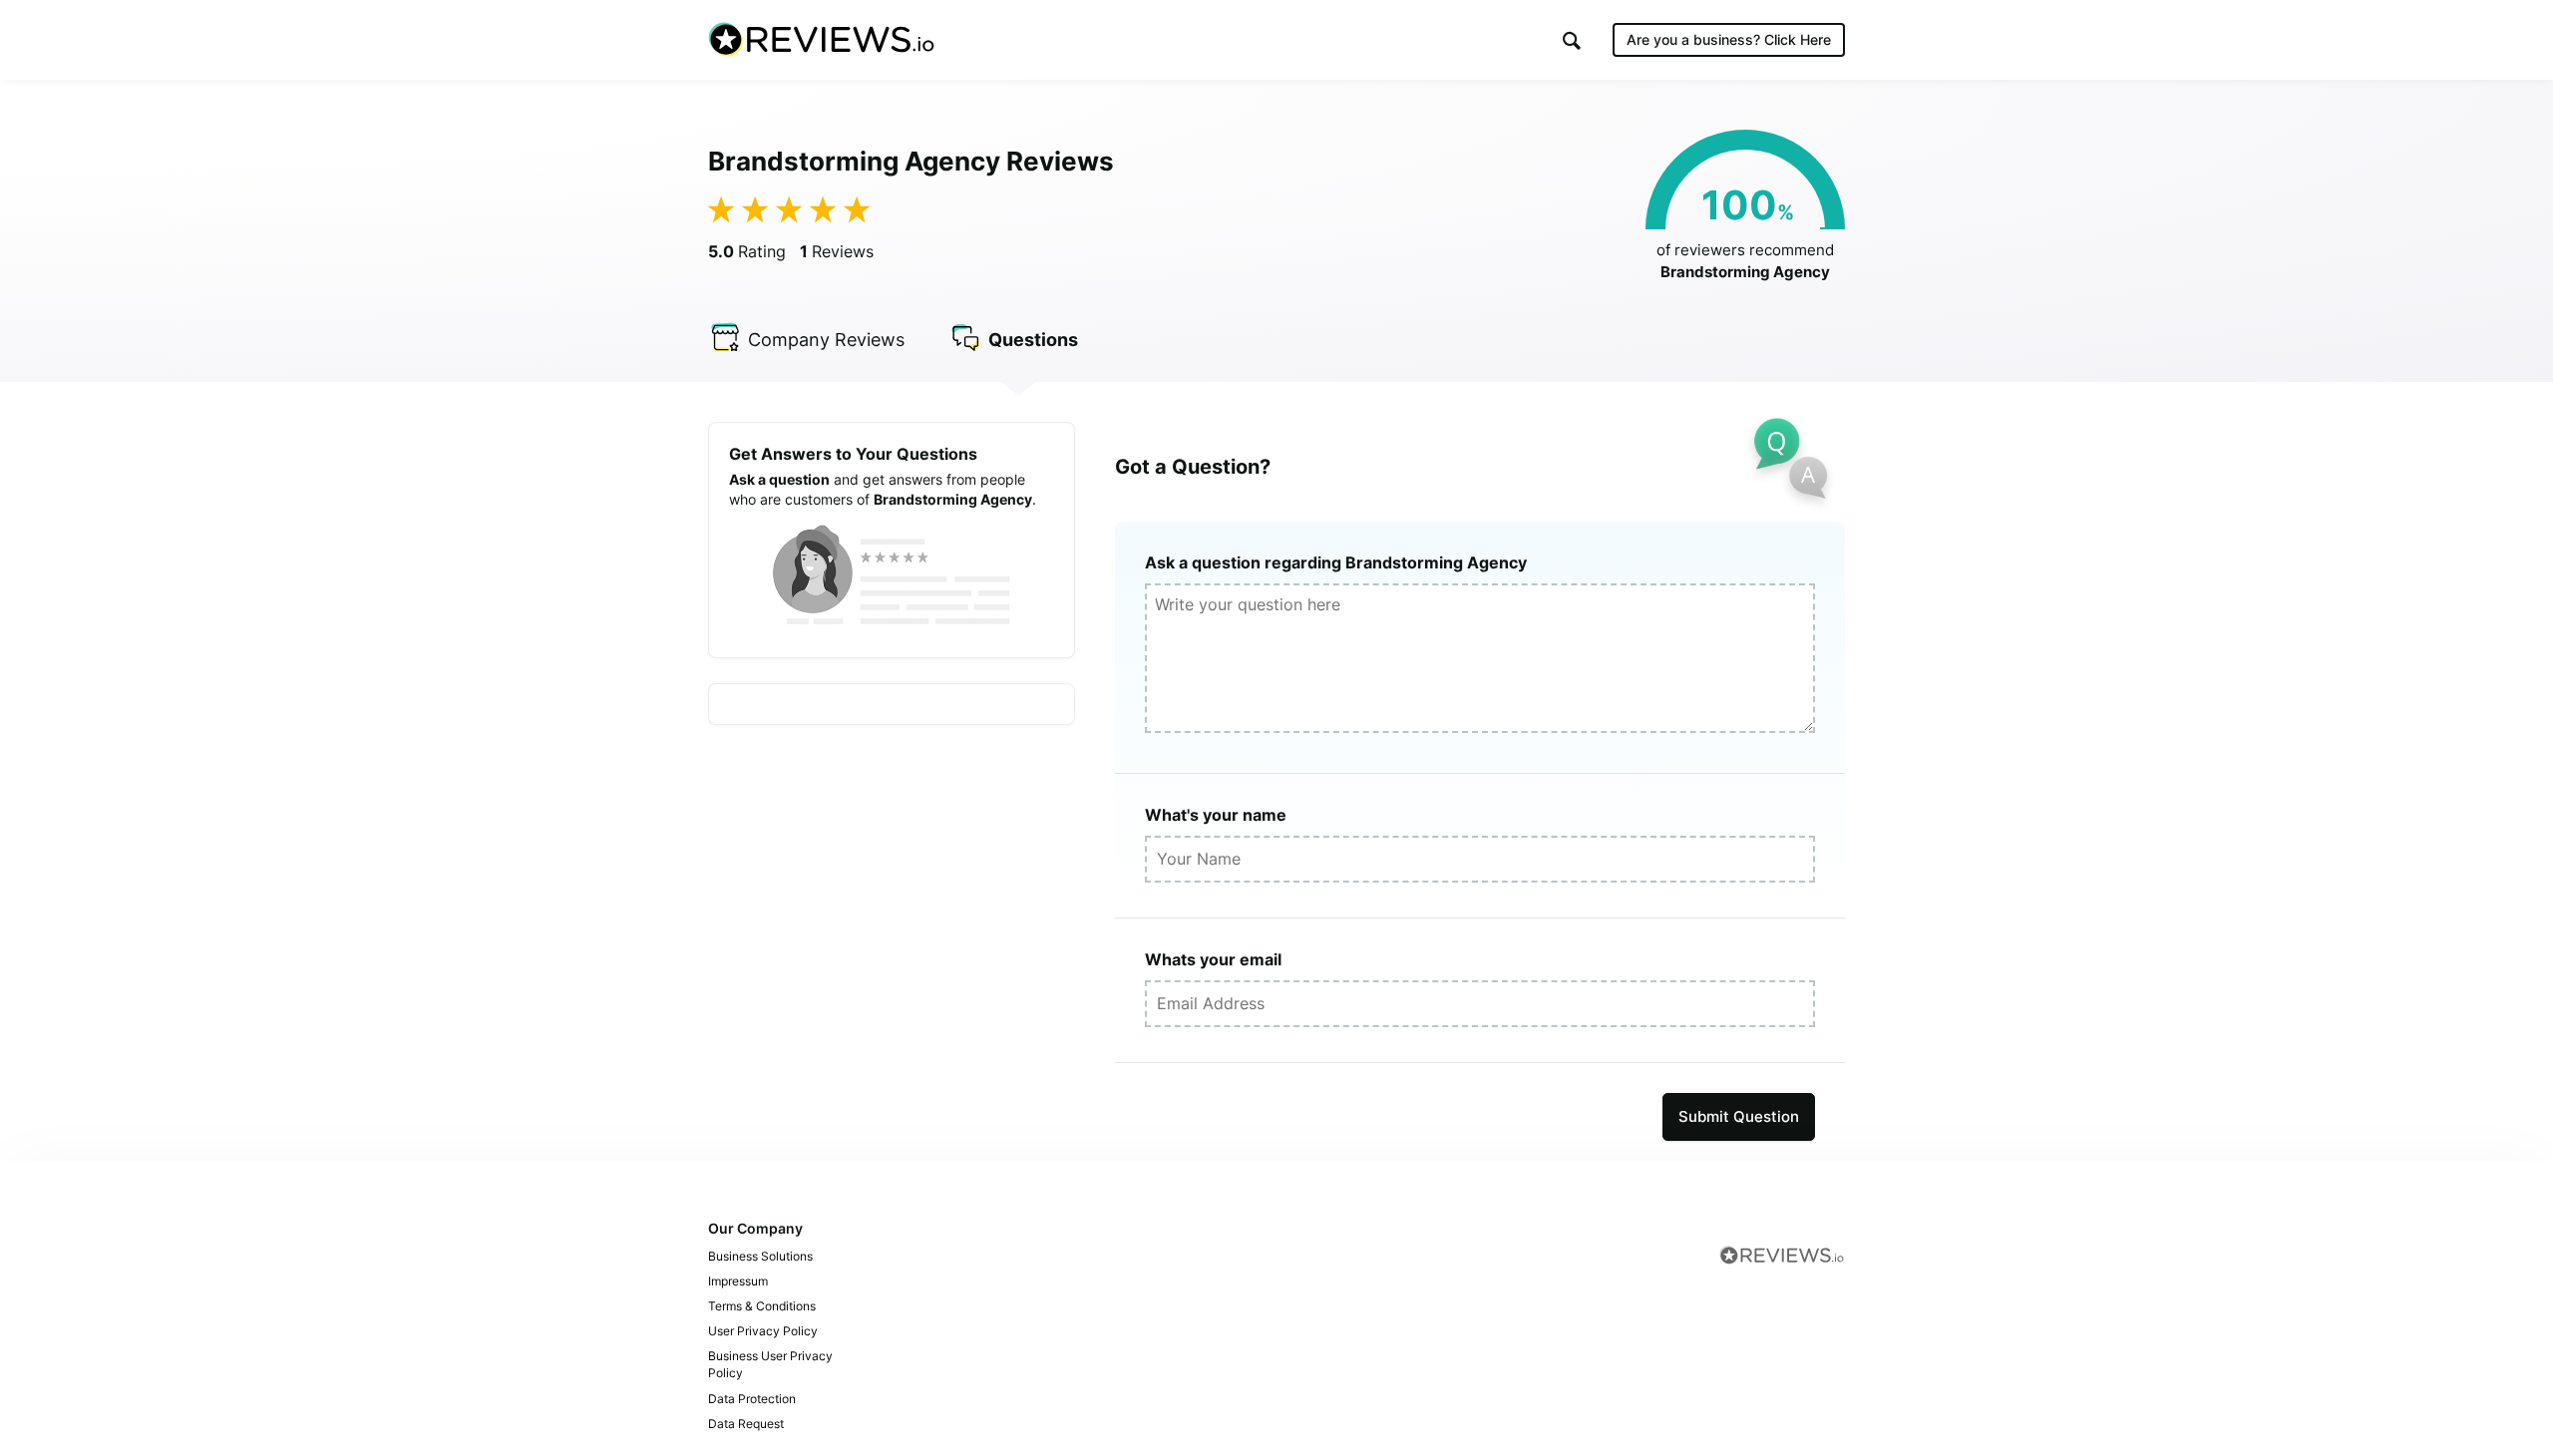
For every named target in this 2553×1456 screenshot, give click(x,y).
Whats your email (1213, 959)
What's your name (1216, 815)
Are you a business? (1729, 39)
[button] (1572, 40)
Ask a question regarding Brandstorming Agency (1336, 562)
